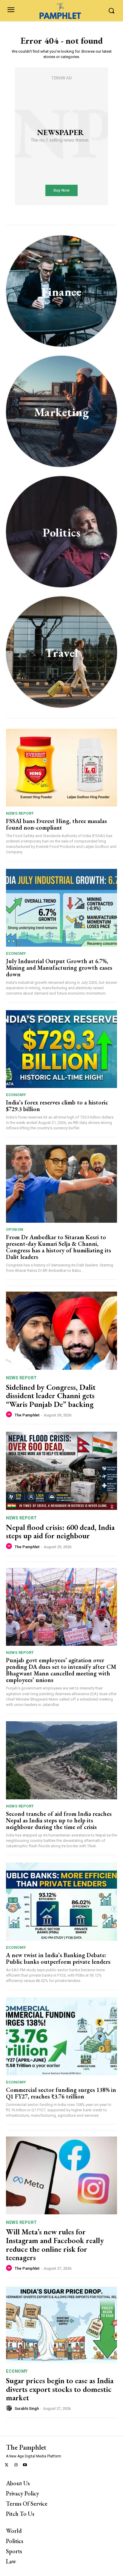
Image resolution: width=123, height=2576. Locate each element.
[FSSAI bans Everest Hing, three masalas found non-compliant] (61, 768)
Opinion (15, 1229)
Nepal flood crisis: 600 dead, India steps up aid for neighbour (60, 1532)
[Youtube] (25, 2465)
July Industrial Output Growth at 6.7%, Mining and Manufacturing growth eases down (59, 968)
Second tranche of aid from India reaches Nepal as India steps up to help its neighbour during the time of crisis (59, 1820)
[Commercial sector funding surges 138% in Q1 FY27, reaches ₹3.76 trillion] (61, 2036)
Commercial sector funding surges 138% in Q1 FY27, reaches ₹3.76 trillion (61, 2093)
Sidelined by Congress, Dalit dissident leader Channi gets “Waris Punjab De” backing (51, 1396)
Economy (16, 953)
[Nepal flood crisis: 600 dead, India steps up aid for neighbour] (61, 1471)
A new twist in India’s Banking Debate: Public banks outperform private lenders (59, 1958)
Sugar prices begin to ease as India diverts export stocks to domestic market (60, 2389)
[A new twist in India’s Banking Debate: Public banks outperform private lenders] (61, 1901)
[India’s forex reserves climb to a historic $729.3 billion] (61, 1049)
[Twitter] (7, 2465)
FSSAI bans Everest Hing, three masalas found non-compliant (56, 824)
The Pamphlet (27, 1415)
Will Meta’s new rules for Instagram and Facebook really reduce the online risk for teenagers (55, 2245)
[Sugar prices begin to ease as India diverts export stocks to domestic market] (61, 2324)
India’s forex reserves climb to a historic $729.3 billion (57, 1106)
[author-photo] (10, 1415)
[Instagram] (16, 2465)
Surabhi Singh (27, 2408)
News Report (20, 813)
